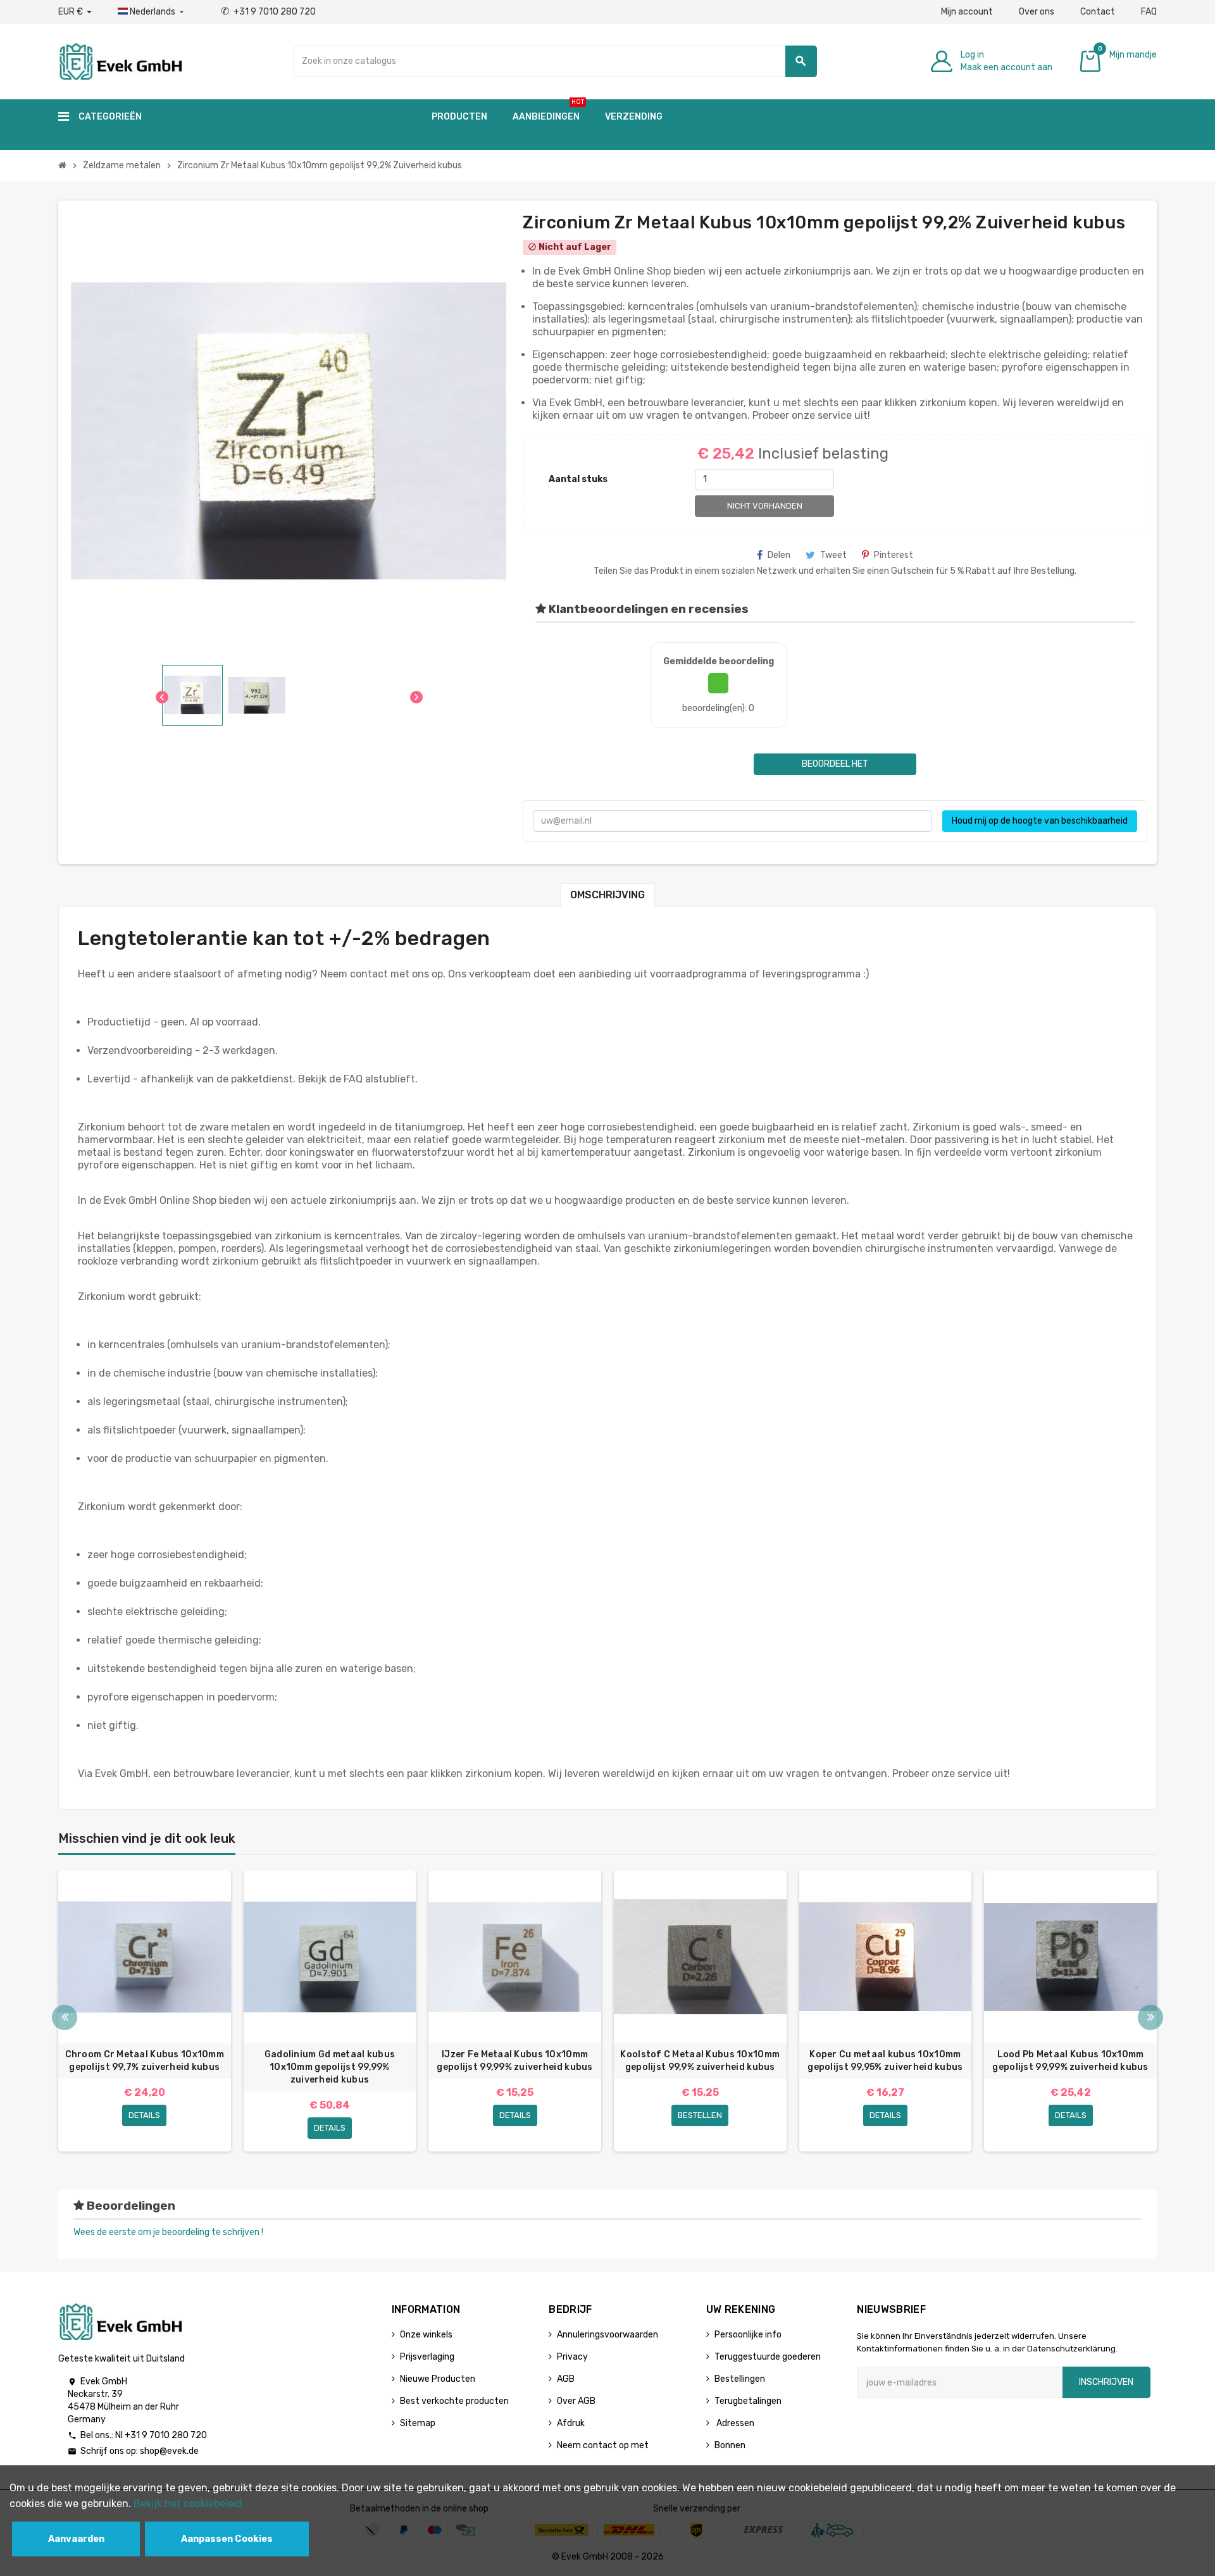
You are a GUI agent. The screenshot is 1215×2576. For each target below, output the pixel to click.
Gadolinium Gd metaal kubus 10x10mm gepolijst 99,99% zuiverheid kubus (330, 2067)
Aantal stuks (578, 479)
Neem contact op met (603, 2445)
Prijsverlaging (427, 2357)
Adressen (734, 2423)
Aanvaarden (76, 2539)
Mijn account (967, 12)
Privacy (572, 2357)
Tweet (833, 555)
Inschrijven (1106, 2382)
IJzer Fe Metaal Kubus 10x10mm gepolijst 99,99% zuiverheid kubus (514, 2061)
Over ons (1037, 12)
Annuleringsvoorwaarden (607, 2335)
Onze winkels (426, 2335)
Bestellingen (740, 2379)
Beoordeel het (835, 764)
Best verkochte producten (454, 2401)
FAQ (1149, 12)
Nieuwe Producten (438, 2379)
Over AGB (576, 2401)
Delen (779, 555)
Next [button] (1150, 2017)
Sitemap (418, 2423)
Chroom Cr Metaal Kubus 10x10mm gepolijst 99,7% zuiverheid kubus (145, 2061)
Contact (1098, 12)
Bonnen (730, 2445)
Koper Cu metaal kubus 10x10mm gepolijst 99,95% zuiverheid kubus (885, 2061)
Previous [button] (65, 2017)
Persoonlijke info (748, 2335)
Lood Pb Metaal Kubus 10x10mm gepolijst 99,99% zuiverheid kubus (1070, 2061)
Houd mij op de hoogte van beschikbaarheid (1040, 821)
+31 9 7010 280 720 (268, 12)
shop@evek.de (169, 2451)
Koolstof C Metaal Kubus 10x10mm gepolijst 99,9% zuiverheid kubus (700, 2061)
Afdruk (571, 2423)
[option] (145, 2011)
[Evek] (120, 60)
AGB (566, 2379)
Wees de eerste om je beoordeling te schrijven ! (168, 2232)
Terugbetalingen (748, 2401)
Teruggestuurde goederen (768, 2357)
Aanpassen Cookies (227, 2539)
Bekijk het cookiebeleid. (189, 2504)
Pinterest (894, 555)
